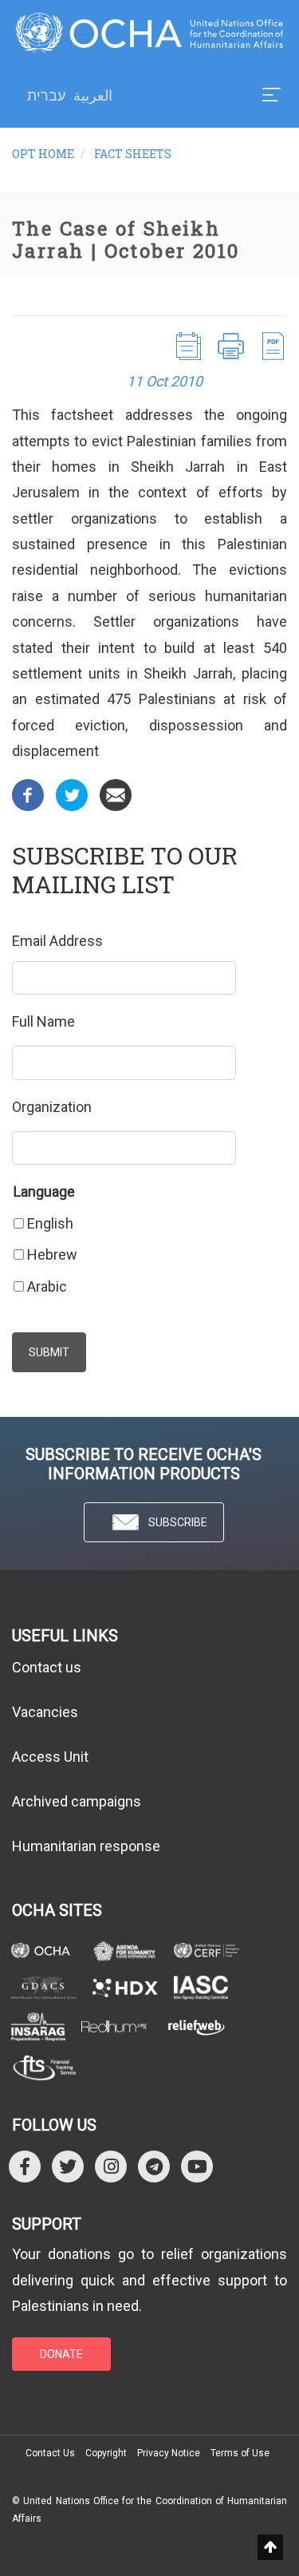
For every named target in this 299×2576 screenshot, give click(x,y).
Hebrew (52, 1254)
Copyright (106, 2453)
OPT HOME (43, 154)
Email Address (57, 941)
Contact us (47, 1667)
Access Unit (50, 1757)
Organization (52, 1107)
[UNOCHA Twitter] (68, 2166)
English (50, 1223)
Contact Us (50, 2453)
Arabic (47, 1286)
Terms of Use (240, 2453)
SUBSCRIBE (178, 1522)
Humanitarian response (86, 1846)
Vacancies (45, 1712)
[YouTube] (197, 2166)
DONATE (61, 2354)
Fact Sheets (133, 154)
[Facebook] (28, 793)
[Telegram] (154, 2166)
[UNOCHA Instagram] (111, 2166)
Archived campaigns (77, 1801)
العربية (93, 95)
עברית (46, 96)
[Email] (116, 793)
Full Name (43, 1021)
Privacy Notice (169, 2453)
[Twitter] (72, 793)
